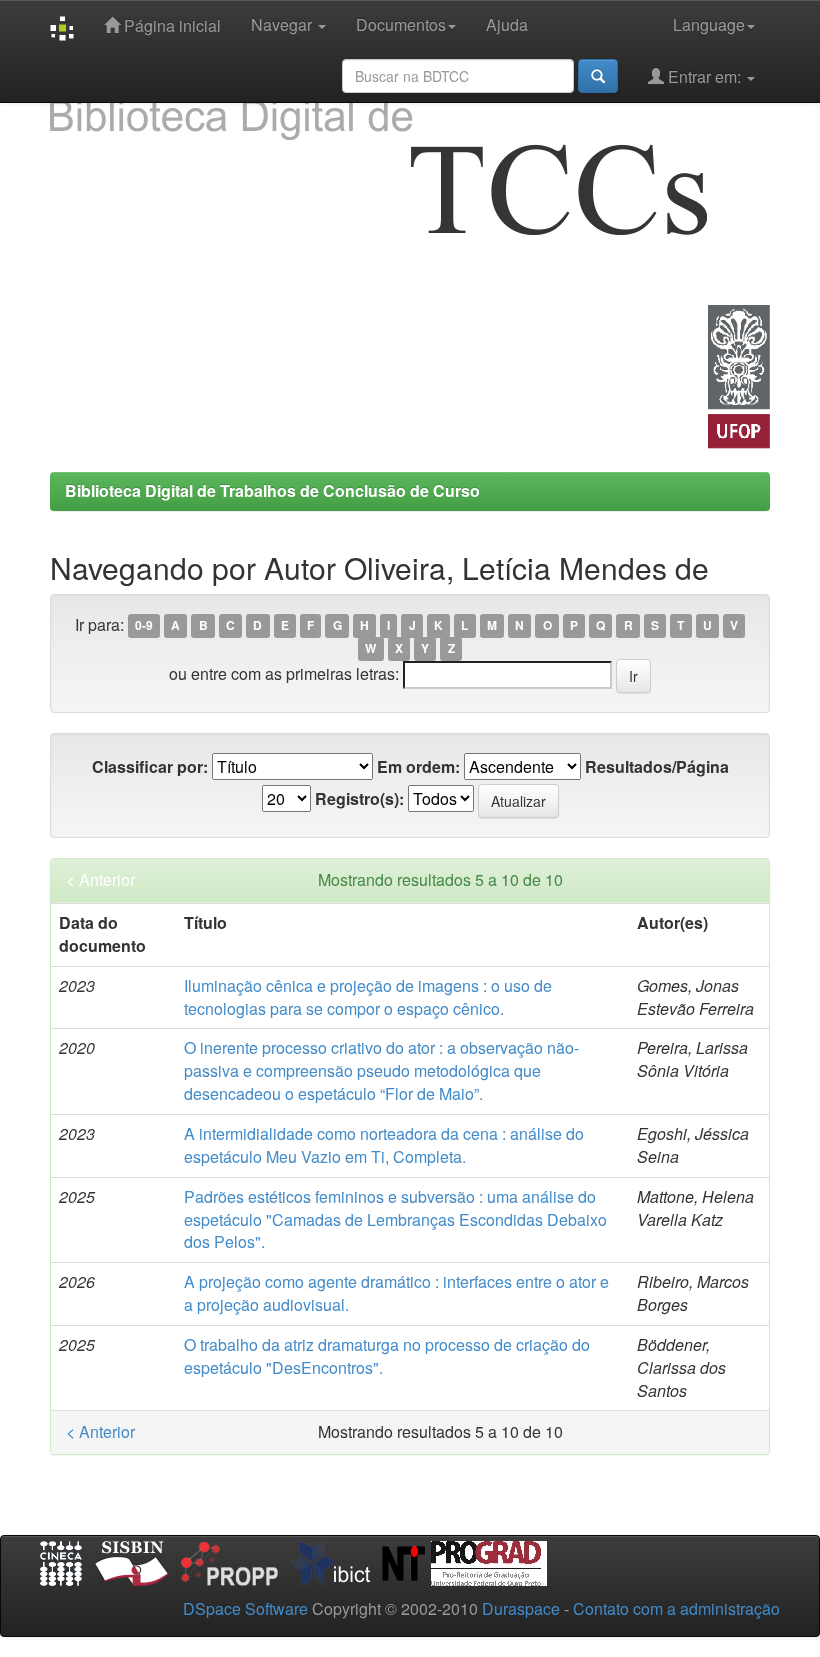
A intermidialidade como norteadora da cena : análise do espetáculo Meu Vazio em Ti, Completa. (384, 1145)
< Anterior (100, 880)
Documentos (401, 24)
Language (709, 24)
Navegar (283, 24)
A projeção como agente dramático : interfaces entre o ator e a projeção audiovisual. (396, 1293)
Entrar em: (704, 76)
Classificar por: (150, 767)
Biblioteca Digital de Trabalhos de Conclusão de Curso (272, 490)
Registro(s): (359, 799)
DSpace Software (245, 1608)
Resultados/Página (657, 767)
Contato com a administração (676, 1608)
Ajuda (507, 24)
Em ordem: (418, 767)
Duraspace (521, 1608)
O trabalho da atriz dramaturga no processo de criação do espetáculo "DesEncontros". (387, 1356)
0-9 (144, 626)
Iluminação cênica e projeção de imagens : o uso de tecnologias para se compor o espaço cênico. (368, 997)
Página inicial (170, 25)
